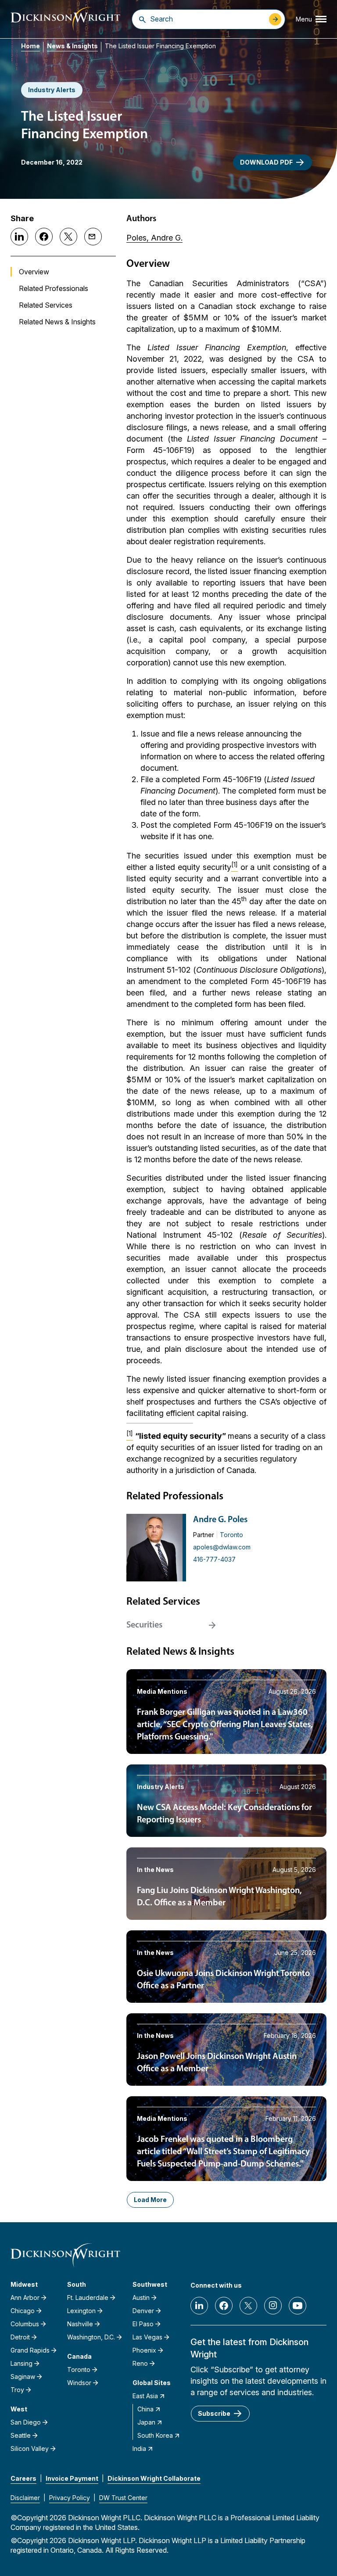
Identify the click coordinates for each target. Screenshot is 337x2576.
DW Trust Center (123, 2498)
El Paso (143, 2324)
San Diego (26, 2422)
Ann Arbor (25, 2298)
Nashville (80, 2324)
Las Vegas (147, 2337)
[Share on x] (68, 237)
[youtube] (298, 2306)
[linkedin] (199, 2306)
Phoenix (144, 2350)
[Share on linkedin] (19, 237)
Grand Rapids (30, 2350)
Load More (150, 2200)
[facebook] (224, 2306)
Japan (146, 2422)
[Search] (142, 19)
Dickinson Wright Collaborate (154, 2478)
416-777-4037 (214, 1559)
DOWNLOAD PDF (266, 162)
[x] (248, 2306)
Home (30, 46)
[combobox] (207, 19)
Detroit (20, 2337)
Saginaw (23, 2377)
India (139, 2448)
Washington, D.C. (91, 2337)
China (145, 2409)
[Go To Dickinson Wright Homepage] (65, 19)
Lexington (81, 2311)
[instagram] (273, 2306)
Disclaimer (25, 2498)
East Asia (145, 2396)
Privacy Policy (70, 2498)
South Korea (155, 2435)
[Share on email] (93, 237)
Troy (17, 2390)
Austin (141, 2298)
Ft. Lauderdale (88, 2298)
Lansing (22, 2363)
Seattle (21, 2435)
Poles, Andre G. (154, 238)
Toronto (231, 1535)
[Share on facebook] (44, 237)
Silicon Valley (30, 2448)
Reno (140, 2363)
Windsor (79, 2383)
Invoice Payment (72, 2478)
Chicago (23, 2311)
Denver (143, 2311)
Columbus (25, 2324)
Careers (23, 2478)
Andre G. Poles (220, 1520)
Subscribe (214, 2413)
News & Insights (72, 46)
